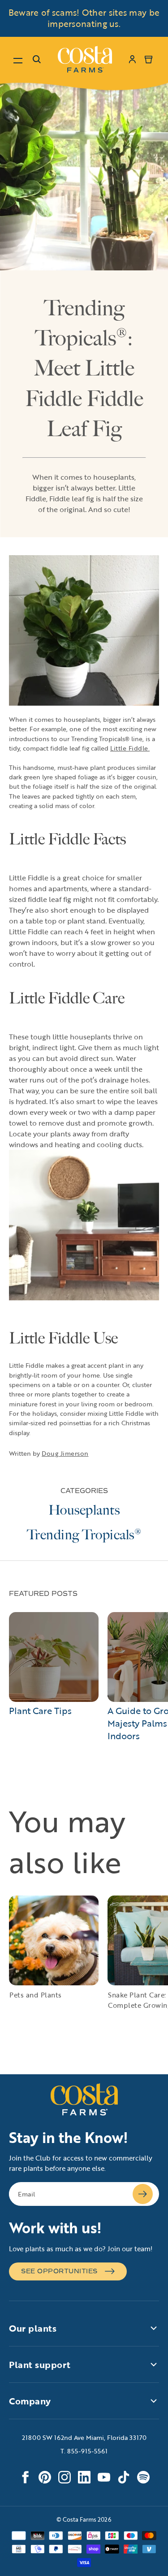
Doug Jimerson (65, 1453)
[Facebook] (25, 2477)
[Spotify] (143, 2477)
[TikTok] (124, 2477)
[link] (85, 59)
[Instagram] (65, 2477)
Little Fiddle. (130, 748)
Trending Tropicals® (84, 1535)
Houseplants (84, 1510)
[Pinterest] (45, 2477)
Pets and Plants (36, 1995)
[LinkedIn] (84, 2477)
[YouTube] (104, 2477)
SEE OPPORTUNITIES (59, 2271)
